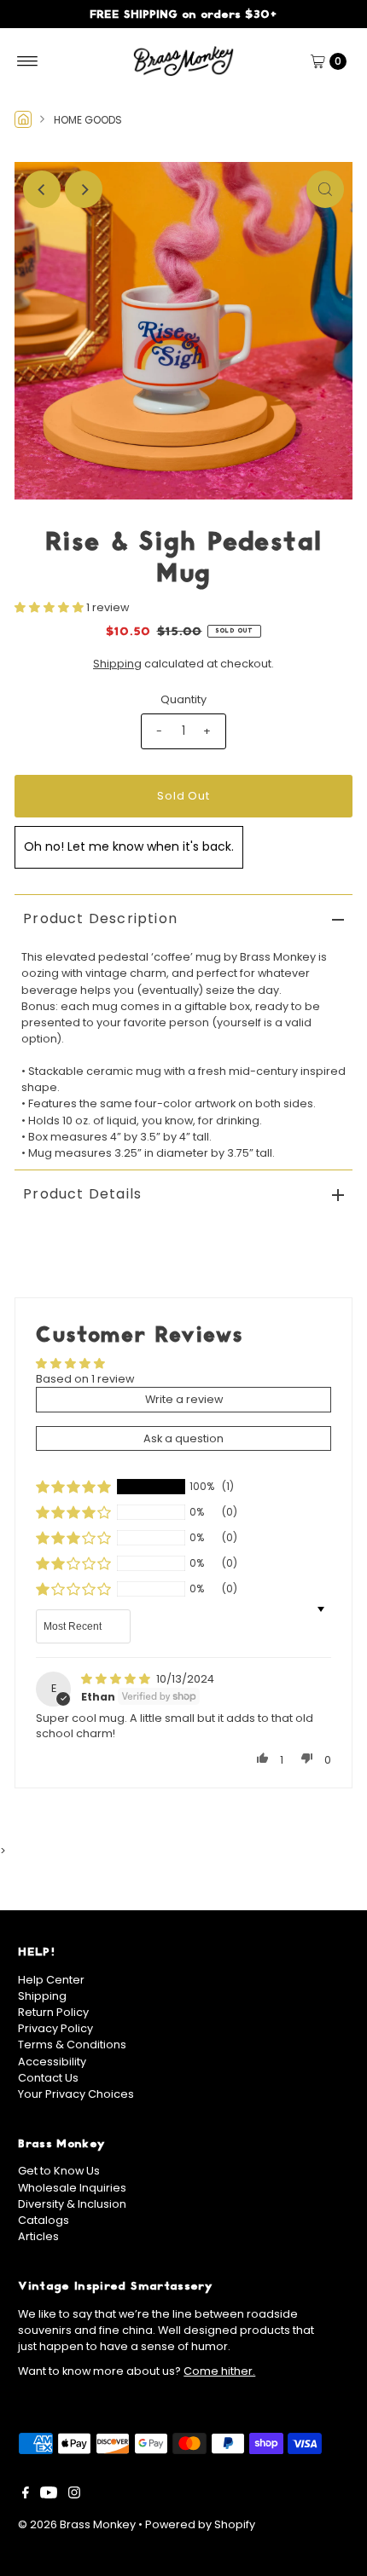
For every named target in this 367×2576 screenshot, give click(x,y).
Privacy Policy (55, 2028)
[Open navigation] (28, 61)
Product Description (100, 918)
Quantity (183, 699)
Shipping (117, 664)
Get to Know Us (59, 2171)
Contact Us (48, 2078)
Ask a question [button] (183, 1438)
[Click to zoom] (325, 189)
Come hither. (219, 2371)
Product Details (82, 1194)
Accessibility (52, 2062)
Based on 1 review (85, 1379)
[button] (50, 607)
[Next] (84, 189)
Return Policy (53, 2012)
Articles (38, 2236)
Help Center (51, 1980)
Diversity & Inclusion (72, 2204)
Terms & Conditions (72, 2045)
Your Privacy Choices (76, 2094)
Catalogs (44, 2220)
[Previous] (42, 189)
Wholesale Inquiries (72, 2188)
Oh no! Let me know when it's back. (129, 846)
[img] (117, 1679)
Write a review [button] (184, 1399)
